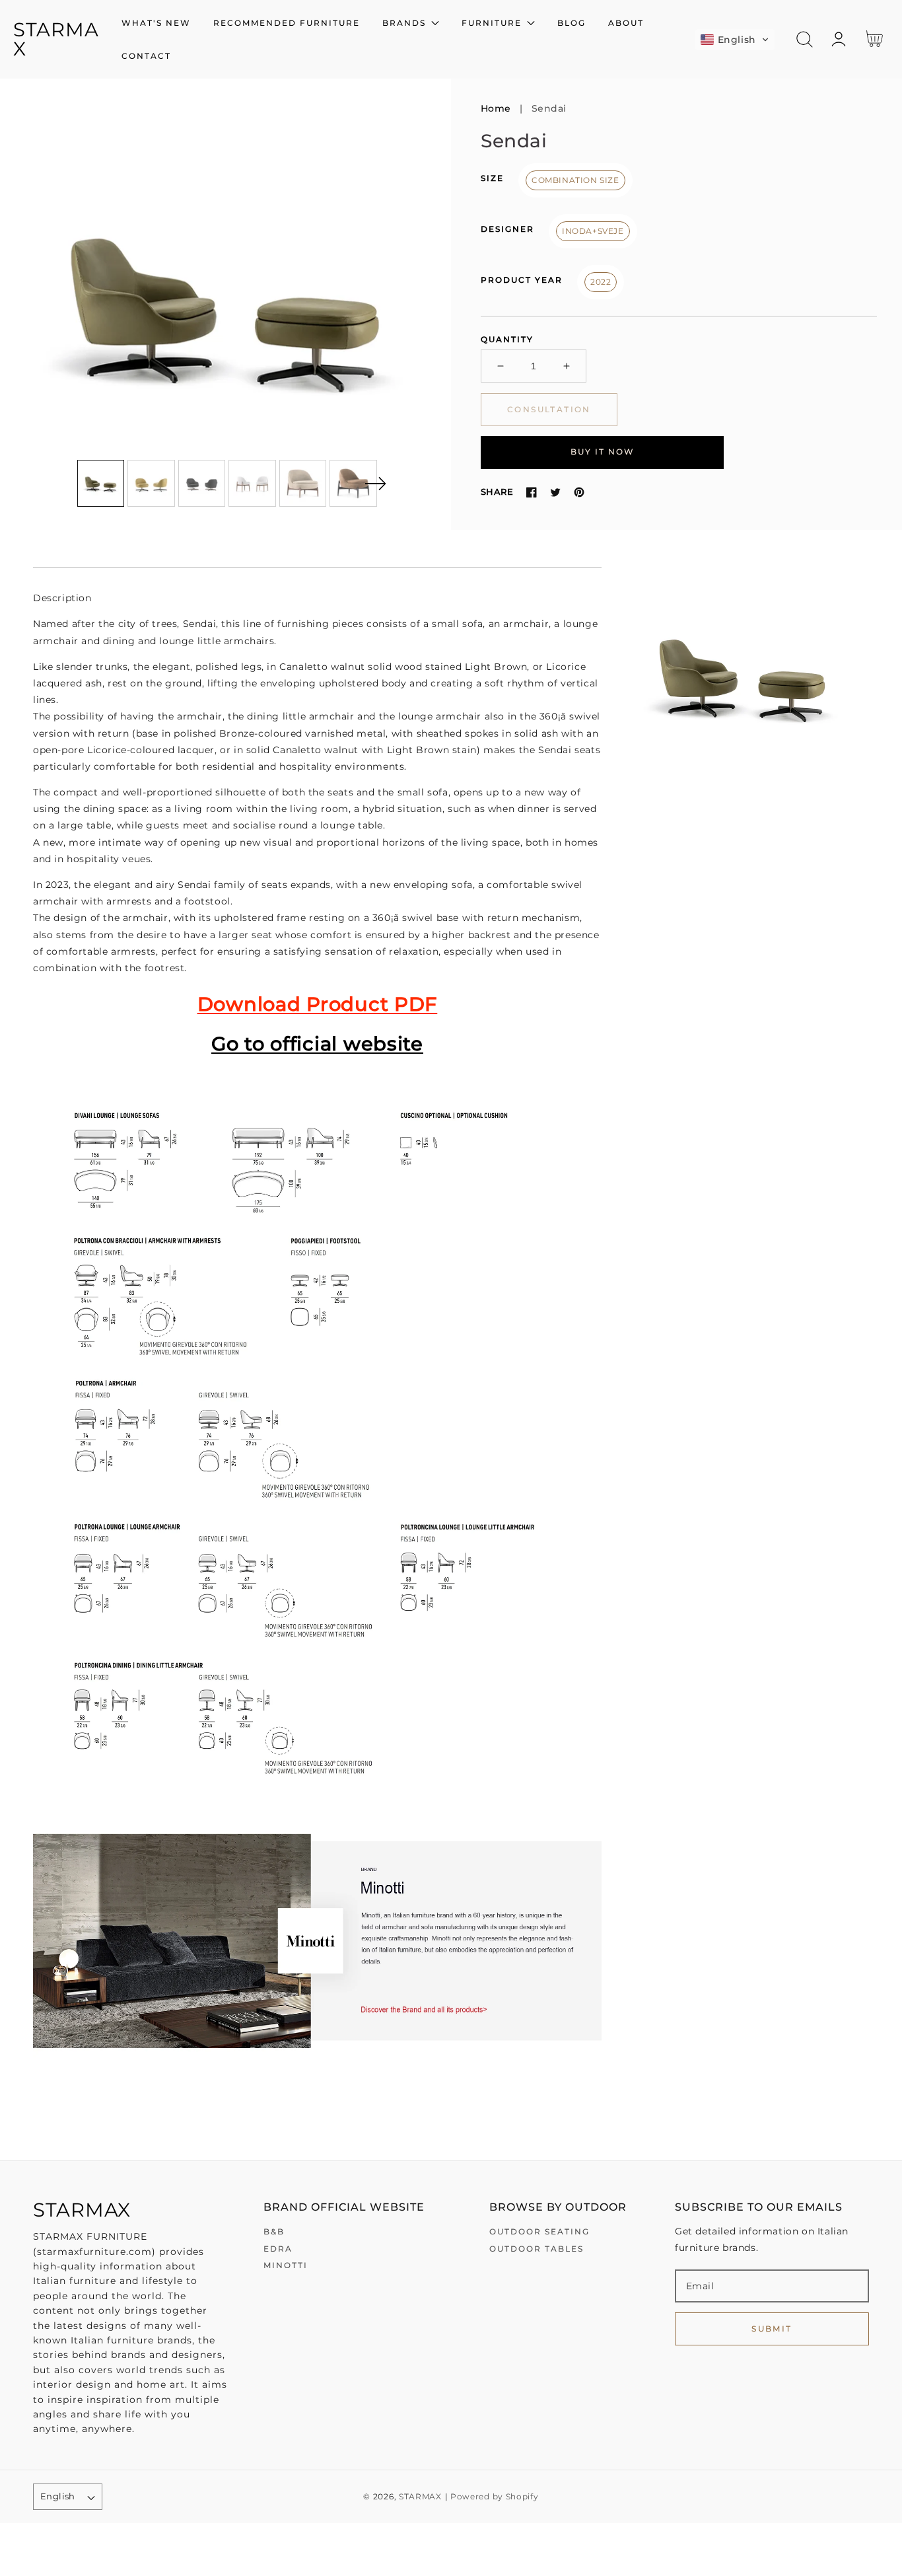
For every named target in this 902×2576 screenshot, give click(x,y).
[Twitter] (555, 492)
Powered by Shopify (495, 2497)
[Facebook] (532, 492)
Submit (772, 2329)
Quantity (507, 339)
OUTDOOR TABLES (537, 2249)
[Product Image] (225, 304)
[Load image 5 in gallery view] (303, 484)
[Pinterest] (579, 492)
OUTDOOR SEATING (539, 2231)
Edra (278, 2249)
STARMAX (420, 2497)
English (58, 2496)
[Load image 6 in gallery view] (353, 484)
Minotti (286, 2265)
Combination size (575, 180)
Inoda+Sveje (593, 231)
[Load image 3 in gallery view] (202, 484)
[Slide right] (375, 484)
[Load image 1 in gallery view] (101, 484)
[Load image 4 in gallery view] (252, 484)
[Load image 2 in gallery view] (151, 484)
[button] (735, 40)
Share (497, 492)
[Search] (805, 39)
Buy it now (603, 452)
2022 (601, 282)
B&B (274, 2231)
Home (496, 108)
